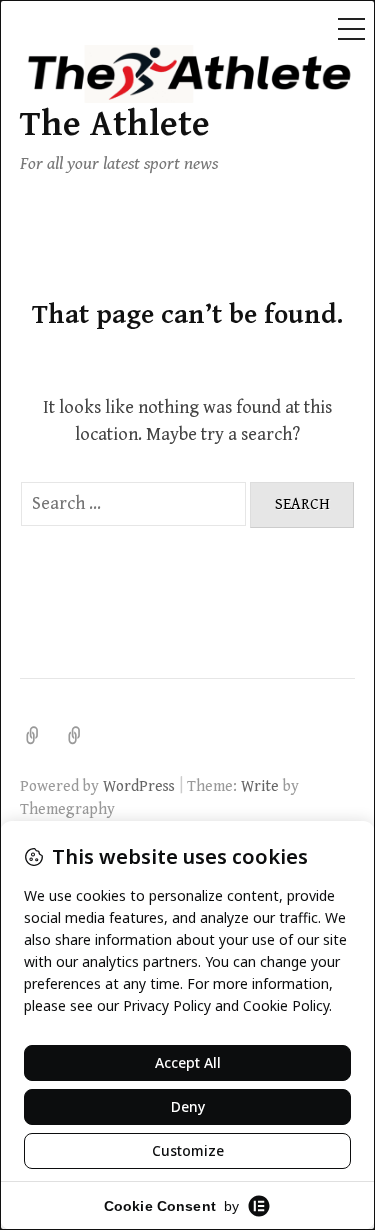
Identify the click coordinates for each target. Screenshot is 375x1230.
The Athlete (115, 124)
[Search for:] (136, 503)
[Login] (33, 735)
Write (260, 786)
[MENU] (351, 30)
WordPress (139, 786)
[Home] (75, 735)
